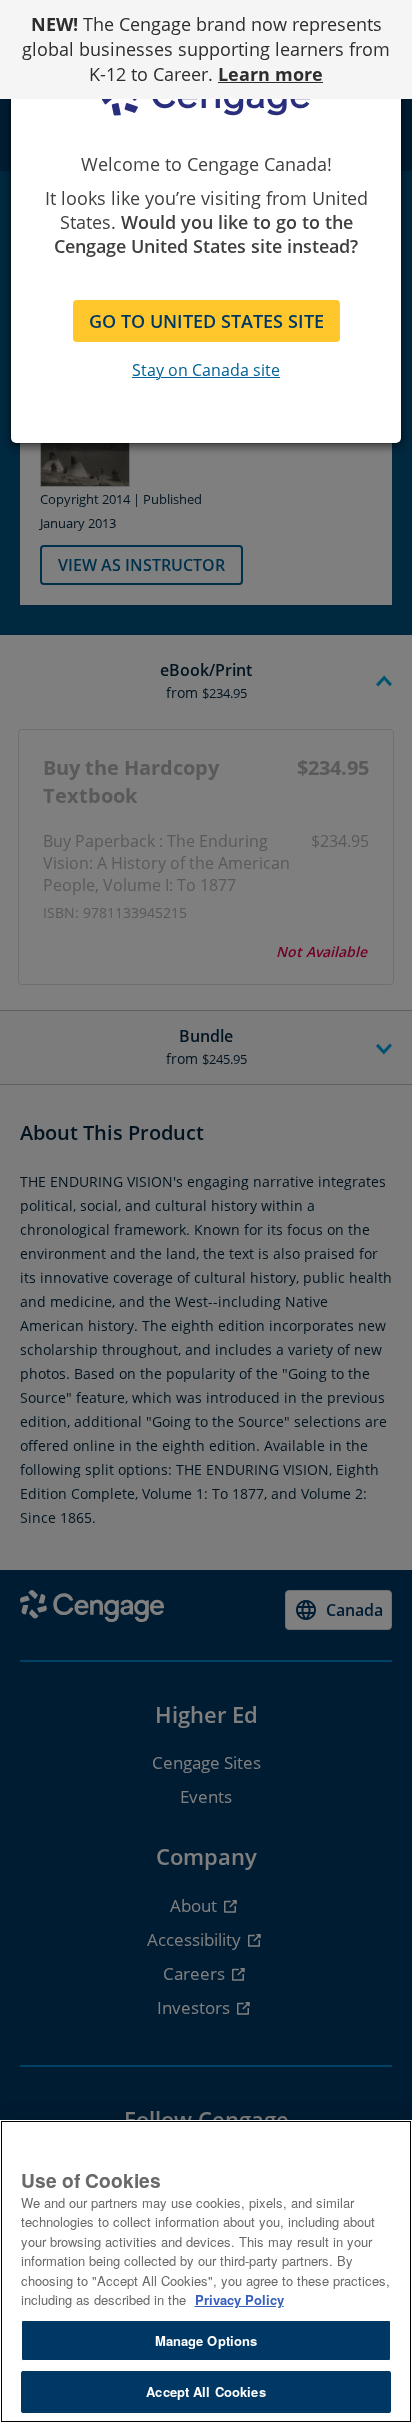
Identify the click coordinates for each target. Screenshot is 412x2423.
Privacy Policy (239, 2299)
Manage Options (206, 2340)
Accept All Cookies (205, 2391)
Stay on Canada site (206, 370)
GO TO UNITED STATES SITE (206, 321)
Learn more (270, 74)
